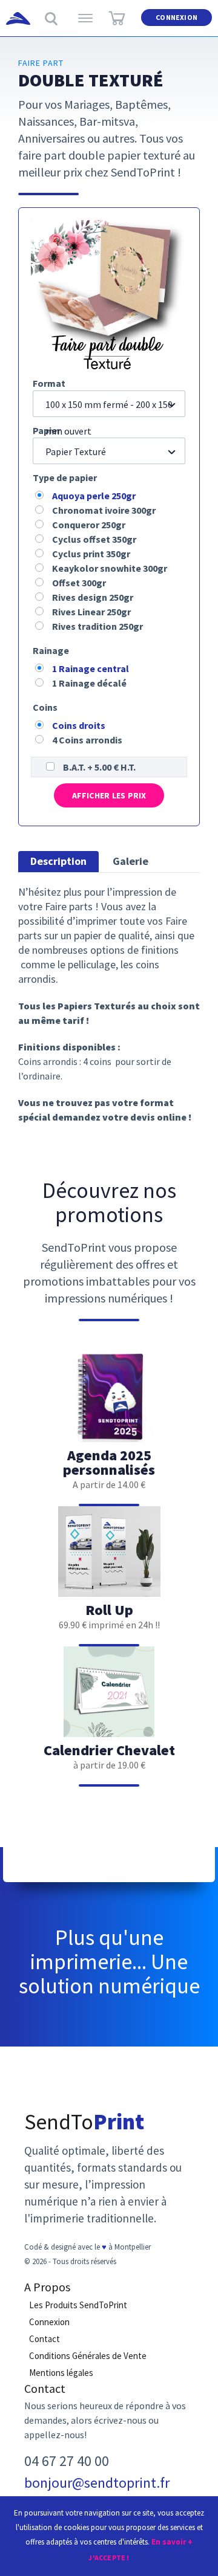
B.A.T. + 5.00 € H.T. (99, 767)
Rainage (51, 650)
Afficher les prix (109, 795)
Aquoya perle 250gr (94, 496)
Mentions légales (61, 2373)
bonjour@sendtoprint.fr (97, 2483)
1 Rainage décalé (89, 683)
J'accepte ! (109, 2558)
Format (49, 383)
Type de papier (65, 477)
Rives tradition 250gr (97, 626)
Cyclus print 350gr (91, 554)
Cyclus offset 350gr (94, 539)
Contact (45, 2339)
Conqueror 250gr (89, 525)
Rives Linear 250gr (91, 612)
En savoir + (172, 2542)
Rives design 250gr (93, 597)
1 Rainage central (91, 668)
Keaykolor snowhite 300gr (110, 568)
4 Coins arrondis (87, 740)
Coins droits (79, 725)
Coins (45, 707)
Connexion (177, 17)
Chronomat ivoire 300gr (104, 510)
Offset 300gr (79, 583)
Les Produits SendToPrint (78, 2305)
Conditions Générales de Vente (88, 2356)
